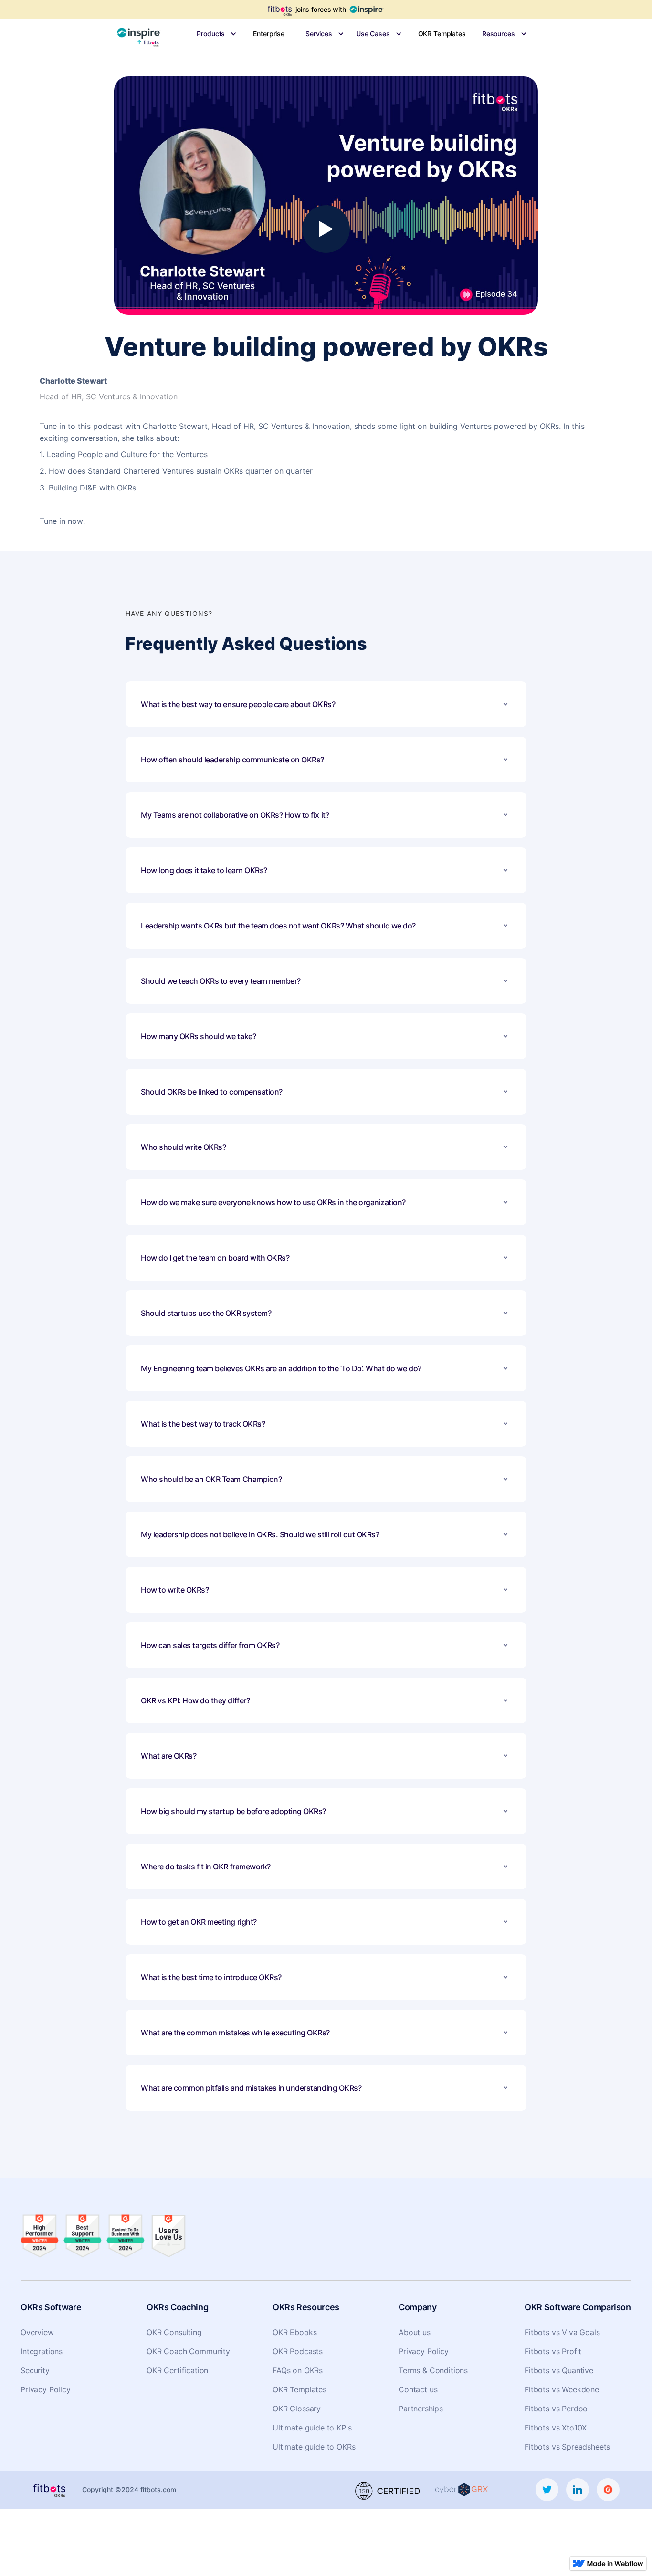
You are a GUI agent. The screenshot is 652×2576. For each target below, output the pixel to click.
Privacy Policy (46, 2389)
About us (415, 2332)
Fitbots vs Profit (553, 2351)
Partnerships (421, 2409)
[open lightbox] (326, 229)
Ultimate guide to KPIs (312, 2428)
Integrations (42, 2351)
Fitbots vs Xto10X (556, 2428)
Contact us (418, 2389)
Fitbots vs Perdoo (556, 2409)
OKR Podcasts (298, 2351)
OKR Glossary (297, 2409)
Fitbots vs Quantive (559, 2370)
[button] (211, 34)
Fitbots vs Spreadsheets (567, 2447)
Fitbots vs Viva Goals (562, 2332)
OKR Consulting (174, 2332)
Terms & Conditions (433, 2370)
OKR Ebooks (294, 2332)
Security (35, 2370)
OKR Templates (442, 34)
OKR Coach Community (188, 2351)
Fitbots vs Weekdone (562, 2389)
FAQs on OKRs (298, 2370)
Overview (37, 2332)
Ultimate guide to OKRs (314, 2447)
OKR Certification (177, 2370)
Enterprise (269, 34)
